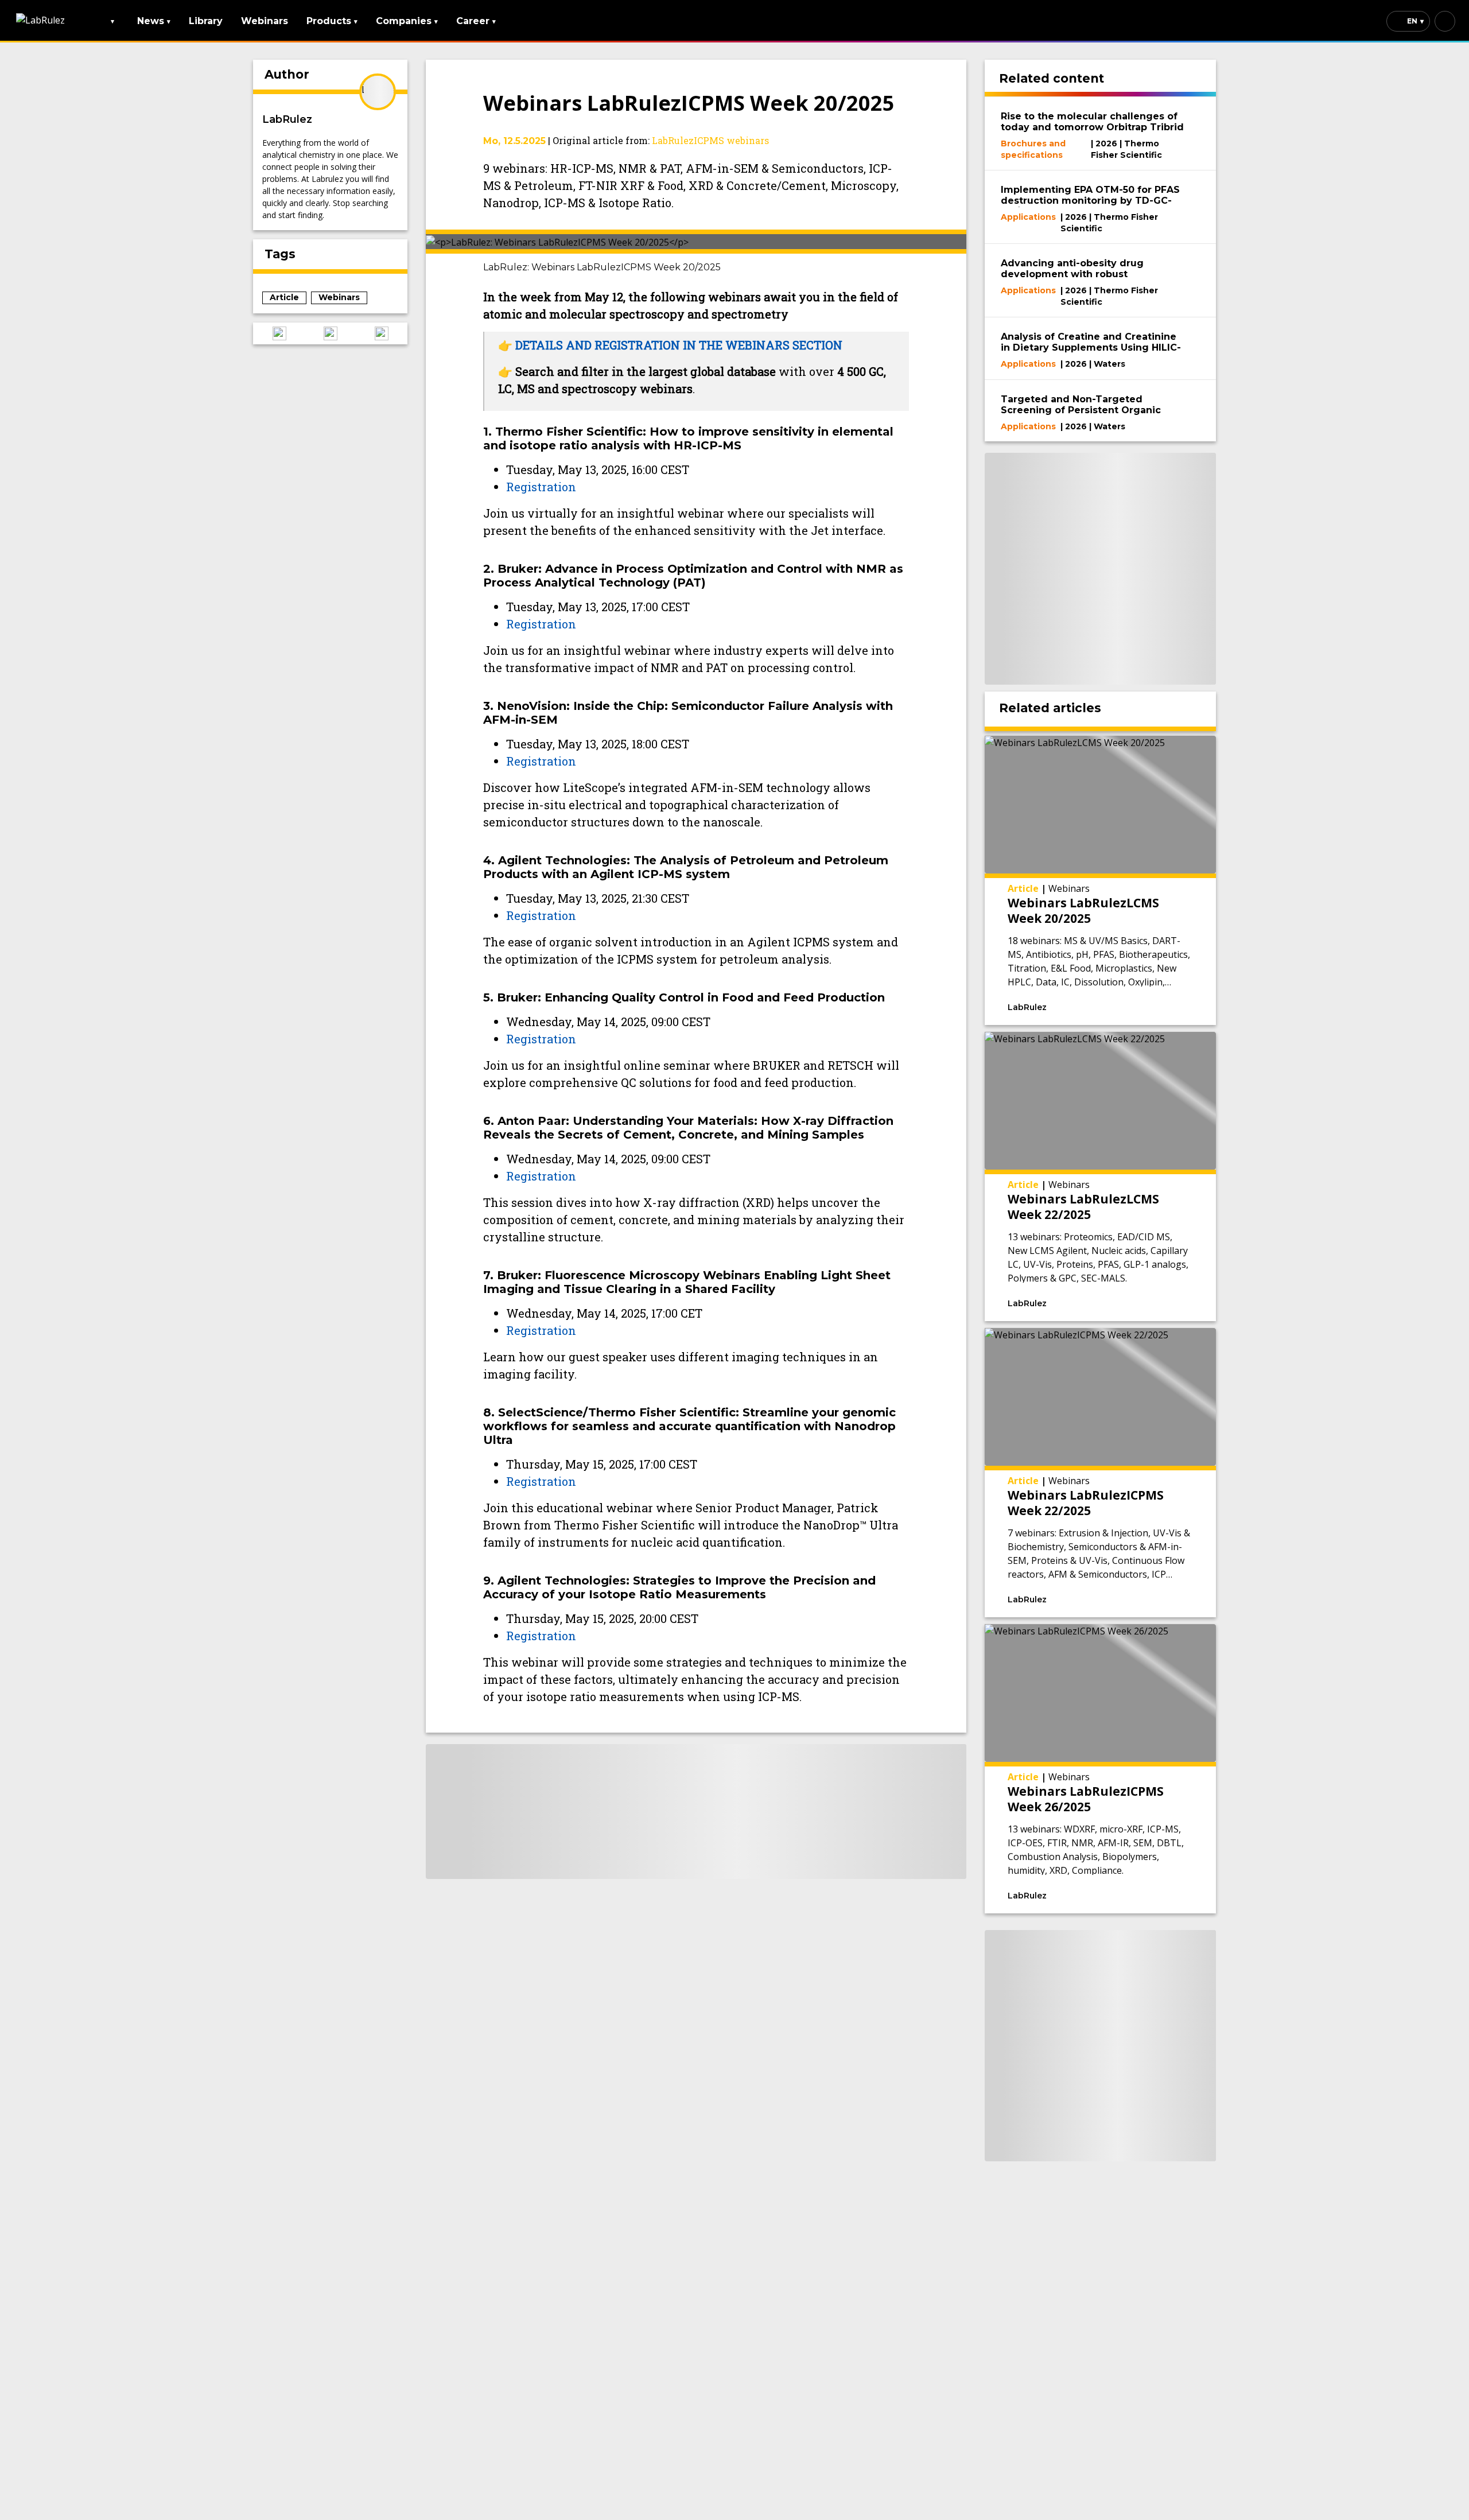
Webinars (265, 21)
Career (476, 21)
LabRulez (287, 119)
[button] (279, 333)
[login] (1445, 21)
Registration (541, 487)
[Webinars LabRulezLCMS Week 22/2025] (1101, 1176)
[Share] (1165, 1006)
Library (206, 21)
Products (332, 21)
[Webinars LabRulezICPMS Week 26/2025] (1101, 1769)
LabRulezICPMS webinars (710, 140)
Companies (407, 21)
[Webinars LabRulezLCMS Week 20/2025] (1101, 880)
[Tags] (1094, 1006)
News (154, 21)
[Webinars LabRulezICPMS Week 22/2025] (1101, 1473)
